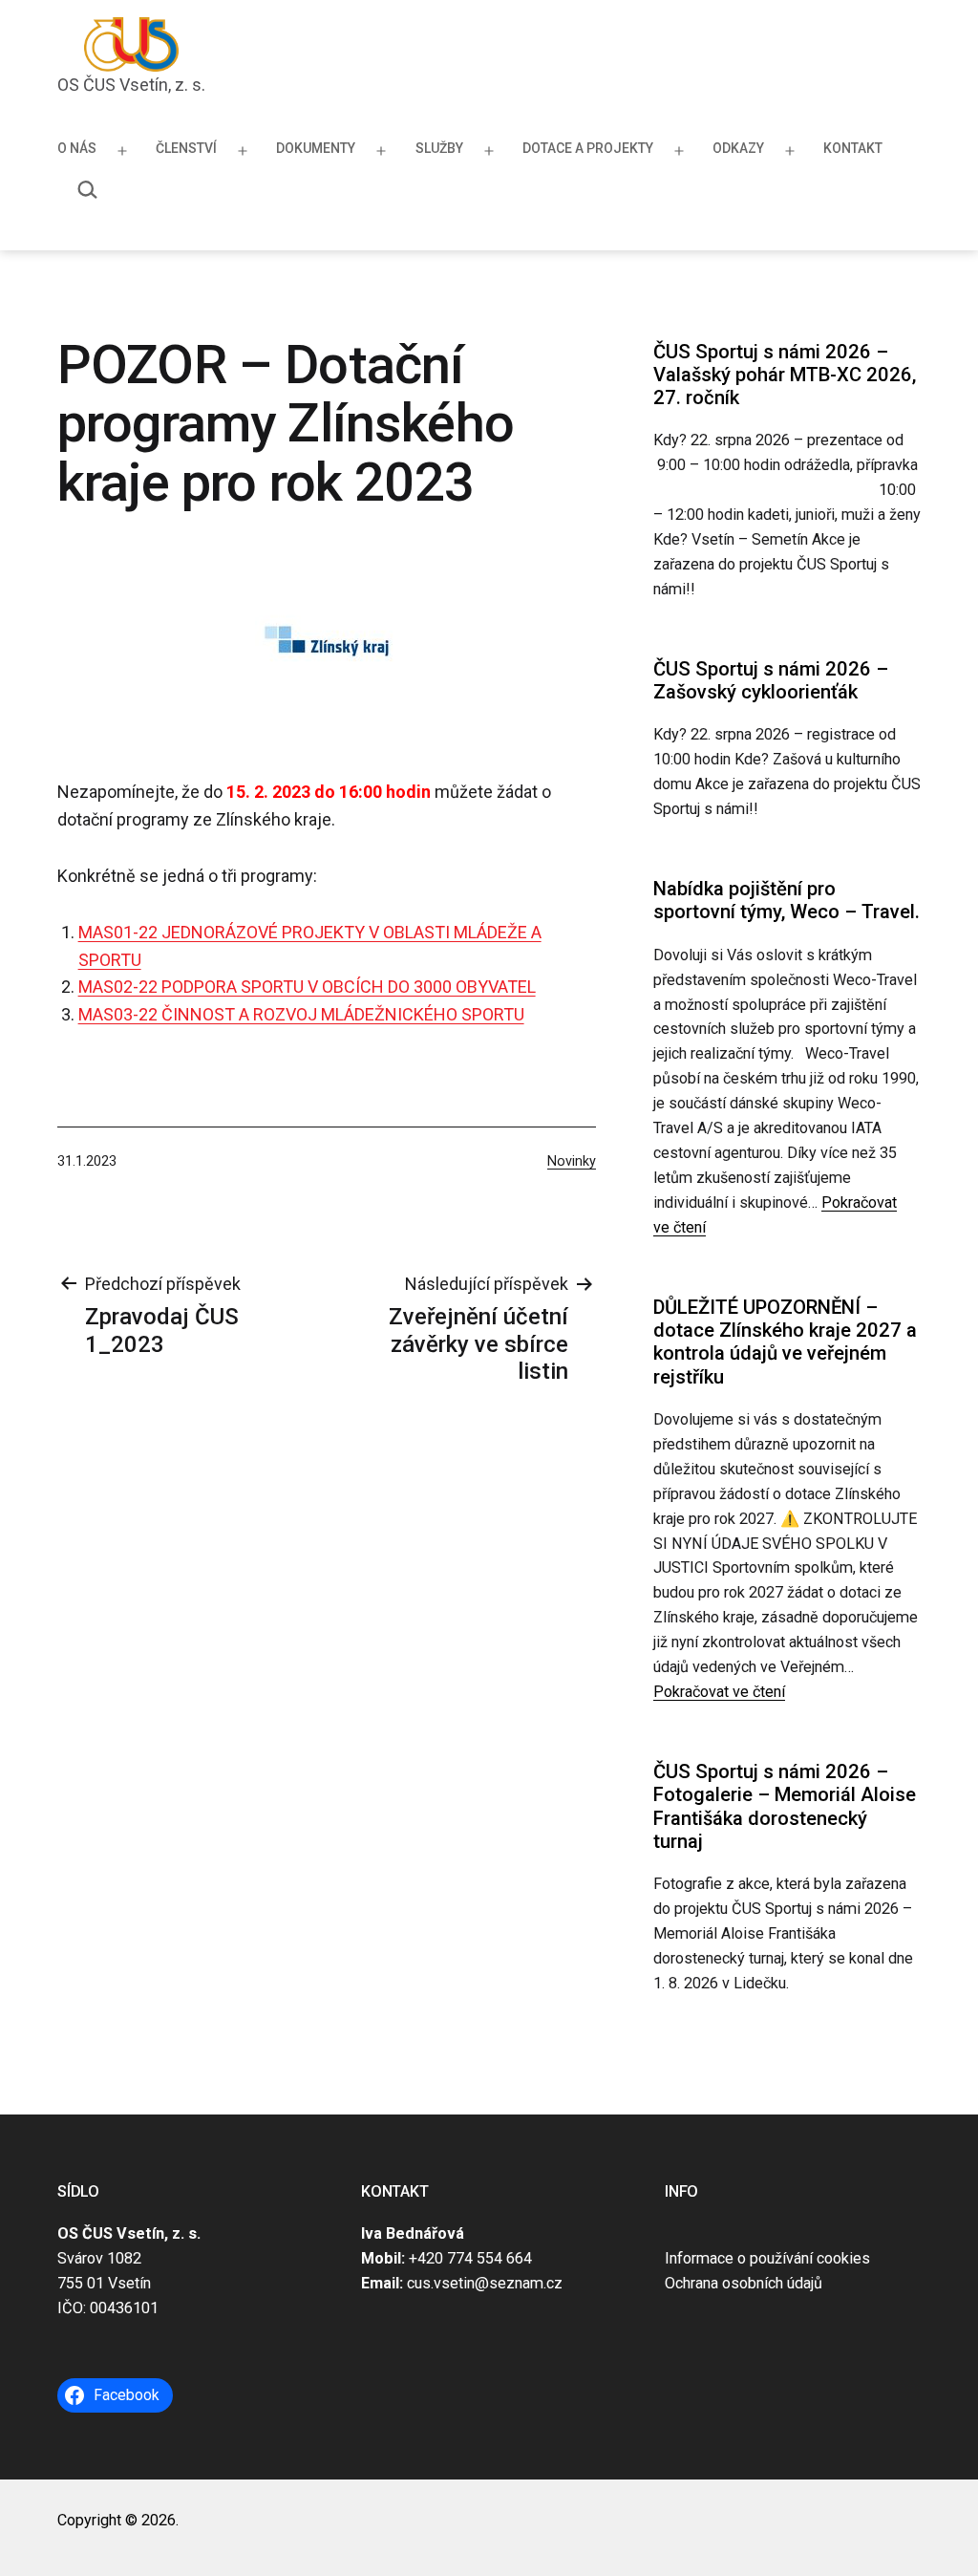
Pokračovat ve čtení (719, 1692)
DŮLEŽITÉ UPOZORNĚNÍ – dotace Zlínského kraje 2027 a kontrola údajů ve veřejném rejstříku (785, 1342)
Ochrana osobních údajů (744, 2283)
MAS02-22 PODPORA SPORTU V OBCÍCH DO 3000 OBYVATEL (307, 987)
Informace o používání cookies (767, 2258)
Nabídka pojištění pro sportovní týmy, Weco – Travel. (787, 900)
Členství (186, 148)
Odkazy (738, 148)
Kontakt (853, 148)
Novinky (572, 1161)
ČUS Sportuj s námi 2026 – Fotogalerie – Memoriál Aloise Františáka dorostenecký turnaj (785, 1806)
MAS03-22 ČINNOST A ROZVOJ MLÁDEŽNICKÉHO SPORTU (301, 1014)
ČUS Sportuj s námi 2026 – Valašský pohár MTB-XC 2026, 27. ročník (785, 375)
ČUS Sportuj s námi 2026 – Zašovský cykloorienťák (771, 680)
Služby (439, 148)
